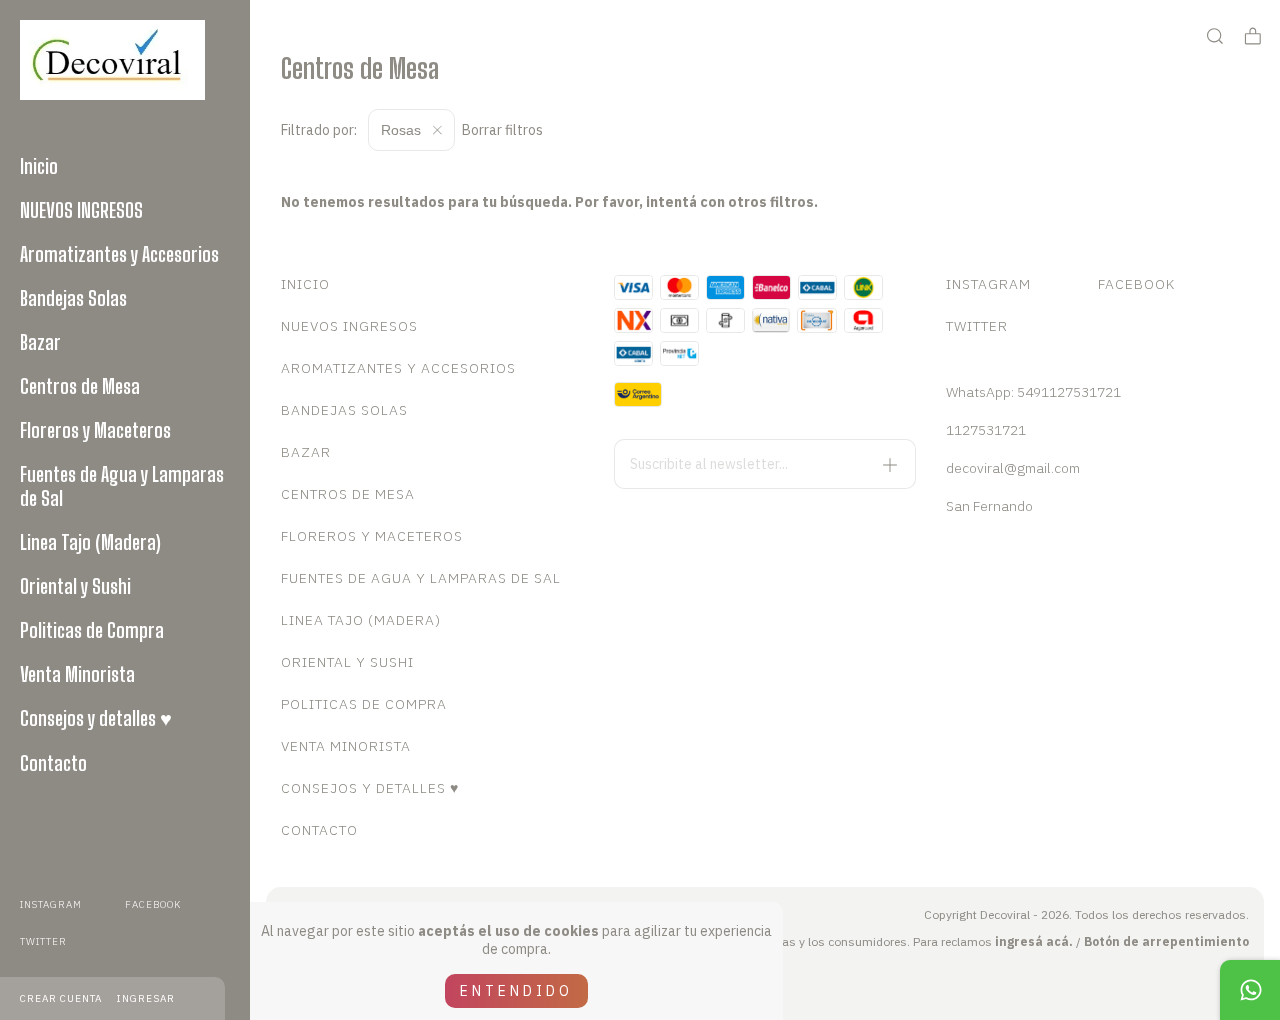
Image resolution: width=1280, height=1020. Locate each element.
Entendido (516, 991)
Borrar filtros (502, 130)
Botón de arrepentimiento (1166, 941)
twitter (43, 941)
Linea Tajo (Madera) (90, 542)
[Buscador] (1215, 36)
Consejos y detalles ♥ (96, 718)
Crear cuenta (61, 998)
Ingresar (146, 998)
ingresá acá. (1034, 941)
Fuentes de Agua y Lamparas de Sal (122, 486)
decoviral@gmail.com (1013, 468)
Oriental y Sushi (75, 586)
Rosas (403, 130)
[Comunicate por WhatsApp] (1250, 990)
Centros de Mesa (80, 386)
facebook (153, 904)
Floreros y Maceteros (95, 430)
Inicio (39, 166)
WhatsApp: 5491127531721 (1033, 392)
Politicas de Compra (92, 630)
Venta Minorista (77, 674)
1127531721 (986, 430)
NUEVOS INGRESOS (81, 210)
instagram (51, 904)
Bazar (40, 342)
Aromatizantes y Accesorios (119, 254)
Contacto (53, 763)
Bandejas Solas (73, 298)
